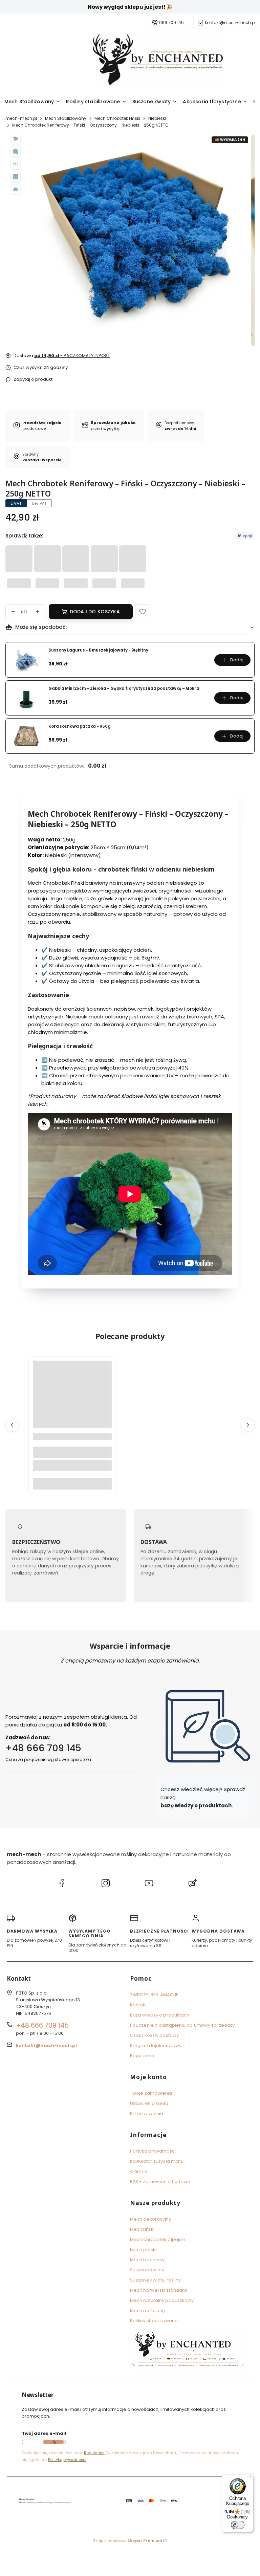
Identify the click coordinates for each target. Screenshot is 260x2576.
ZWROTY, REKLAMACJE (154, 1995)
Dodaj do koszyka (95, 612)
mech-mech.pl (21, 118)
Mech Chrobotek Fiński (117, 118)
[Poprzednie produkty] (12, 1425)
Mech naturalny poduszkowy (162, 2300)
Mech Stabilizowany (66, 118)
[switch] (238, 2525)
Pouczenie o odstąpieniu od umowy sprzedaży (182, 2025)
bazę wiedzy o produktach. (197, 1806)
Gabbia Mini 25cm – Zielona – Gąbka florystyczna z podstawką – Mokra (124, 689)
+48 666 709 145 (43, 1748)
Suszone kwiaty (147, 2270)
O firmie (139, 2171)
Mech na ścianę (147, 2310)
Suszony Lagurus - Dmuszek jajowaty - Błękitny (98, 650)
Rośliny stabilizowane (154, 2321)
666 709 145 (171, 23)
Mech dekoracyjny (151, 2219)
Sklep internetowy (128, 2540)
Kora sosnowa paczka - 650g (80, 726)
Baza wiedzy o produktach (160, 2015)
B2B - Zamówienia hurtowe (160, 2182)
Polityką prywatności (67, 2460)
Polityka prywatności (153, 2151)
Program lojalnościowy (156, 2045)
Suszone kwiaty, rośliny (155, 2280)
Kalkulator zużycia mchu (157, 2161)
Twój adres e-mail (44, 2433)
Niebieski (157, 118)
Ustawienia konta (149, 2103)
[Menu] (249, 2479)
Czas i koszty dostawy (154, 2035)
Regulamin (142, 2056)
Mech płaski (143, 2250)
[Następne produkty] (248, 1425)
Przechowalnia (147, 2113)
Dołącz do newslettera (53, 2442)
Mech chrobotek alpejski (157, 2239)
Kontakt (138, 2005)
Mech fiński (142, 2229)
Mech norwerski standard (158, 2290)
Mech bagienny (147, 2260)
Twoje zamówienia (151, 2093)
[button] (143, 612)
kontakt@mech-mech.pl (230, 23)
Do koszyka (72, 1484)
